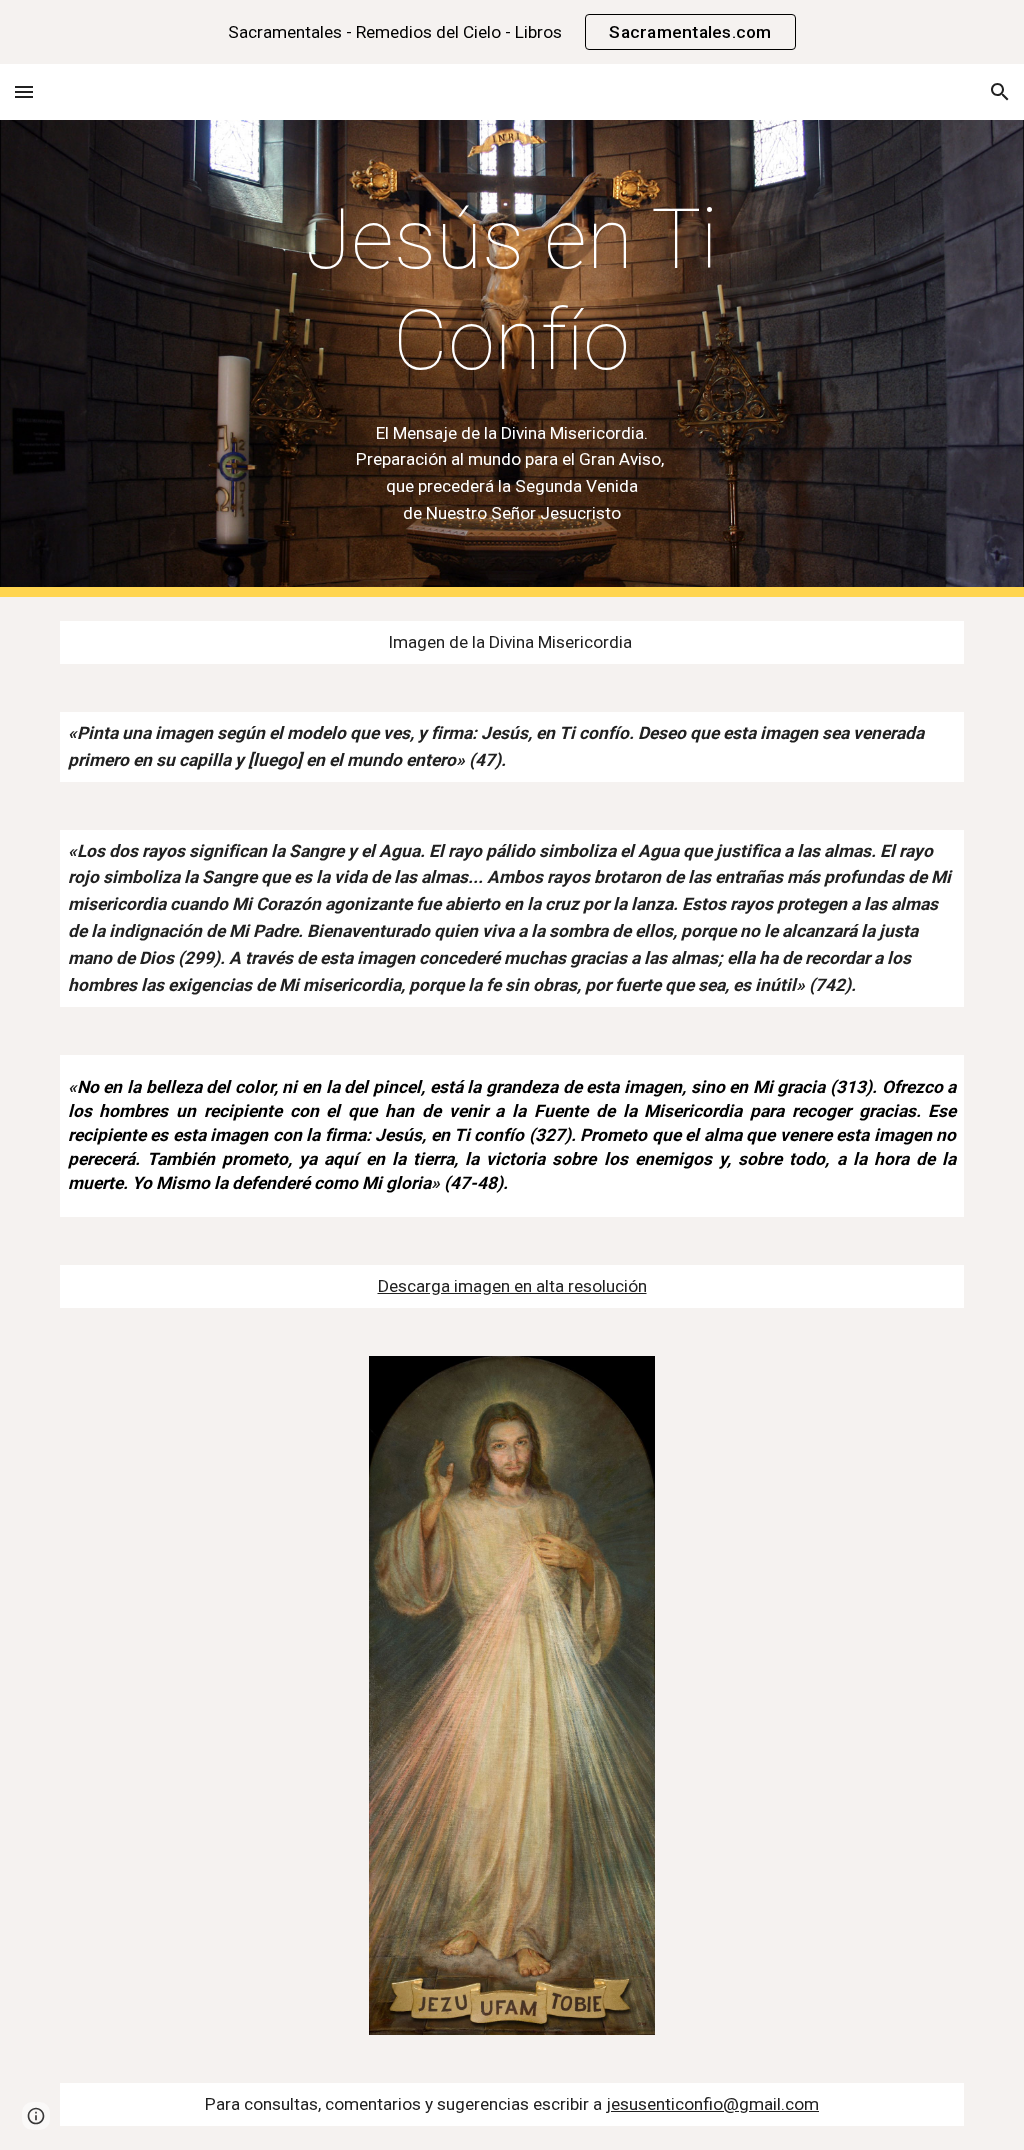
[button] (24, 91)
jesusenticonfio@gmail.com (712, 2104)
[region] (512, 32)
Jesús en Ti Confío (521, 290)
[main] (511, 291)
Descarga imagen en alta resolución (512, 1286)
